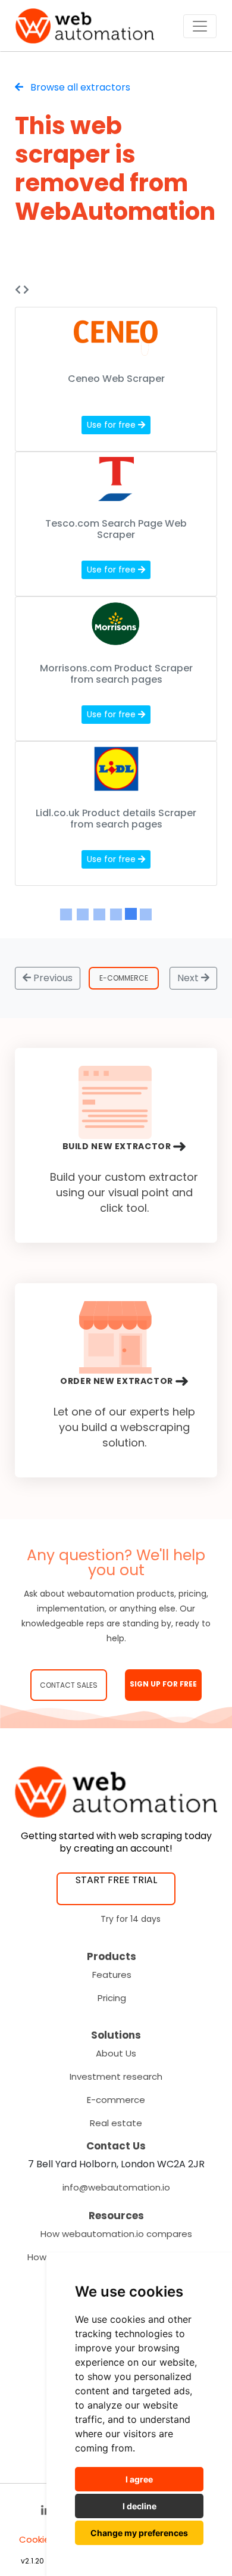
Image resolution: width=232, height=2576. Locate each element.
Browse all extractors (79, 87)
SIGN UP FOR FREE (163, 1684)
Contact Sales (69, 1685)
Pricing (112, 1998)
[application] (229, 2573)
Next (189, 978)
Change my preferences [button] (139, 2533)
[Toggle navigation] (200, 26)
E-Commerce (124, 978)
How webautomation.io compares (116, 2234)
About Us (116, 2053)
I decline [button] (139, 2506)
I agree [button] (139, 2479)
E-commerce (116, 2100)
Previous (52, 978)
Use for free (112, 425)
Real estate (116, 2123)
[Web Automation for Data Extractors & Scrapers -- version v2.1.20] (85, 26)
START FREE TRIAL (116, 1880)
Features (112, 1975)
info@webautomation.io (116, 2187)
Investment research (116, 2076)
